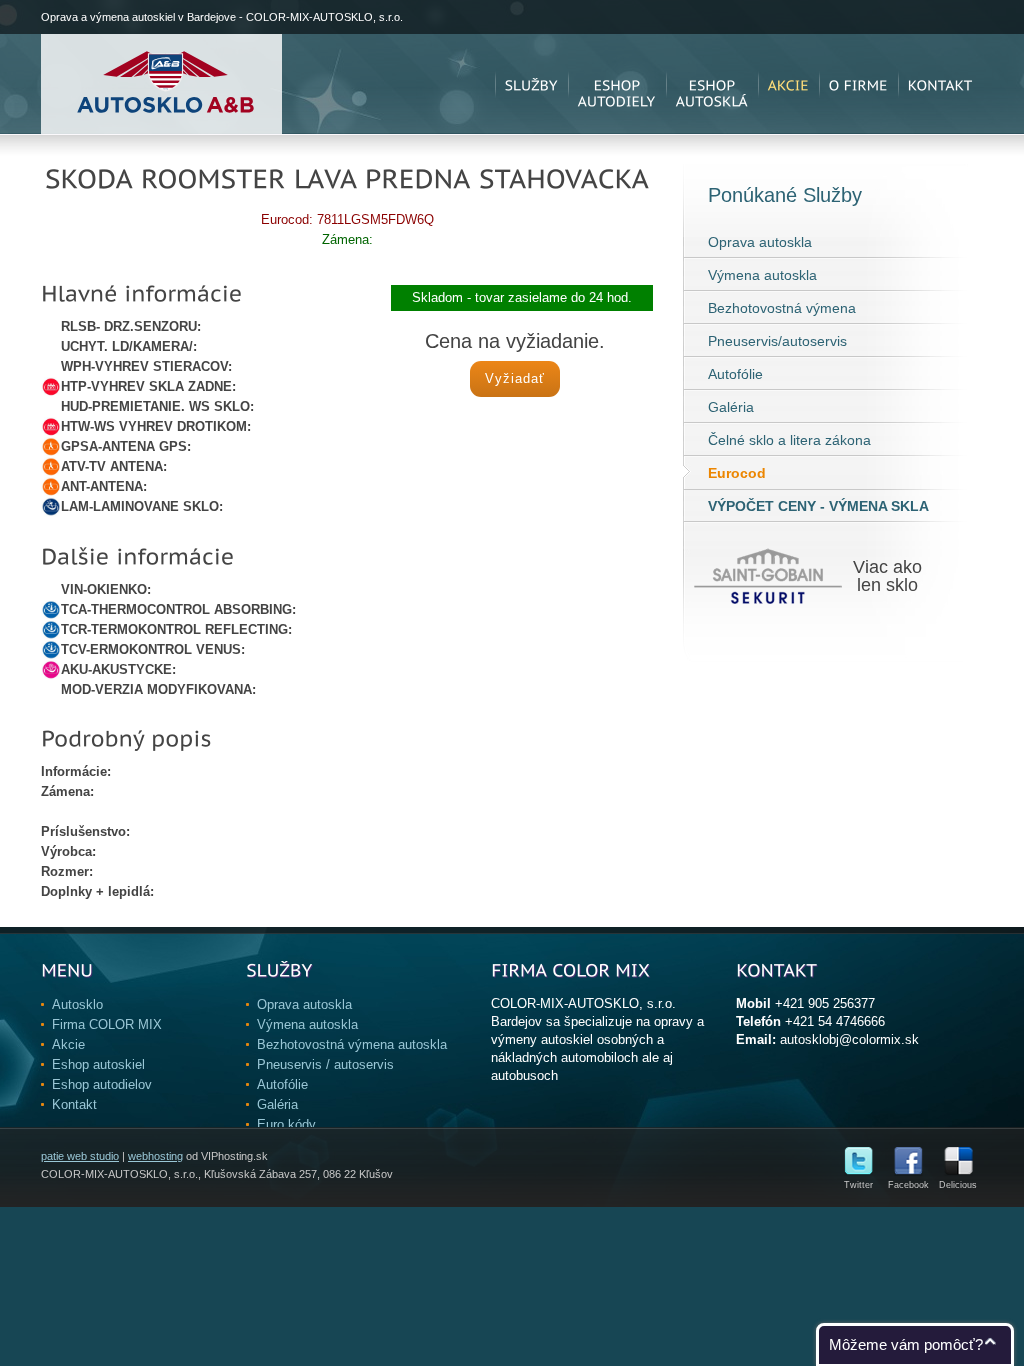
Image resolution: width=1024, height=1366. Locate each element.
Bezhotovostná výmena (782, 308)
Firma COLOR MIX (107, 1024)
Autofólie (735, 374)
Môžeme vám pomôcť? (906, 1344)
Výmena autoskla (762, 275)
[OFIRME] (858, 84)
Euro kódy (286, 1124)
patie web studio (80, 1156)
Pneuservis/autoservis (777, 341)
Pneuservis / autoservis (325, 1064)
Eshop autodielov (102, 1084)
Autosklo (77, 1004)
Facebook (908, 1185)
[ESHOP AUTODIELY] (617, 84)
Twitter (858, 1185)
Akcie (68, 1044)
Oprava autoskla (760, 242)
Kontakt (74, 1104)
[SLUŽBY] (531, 84)
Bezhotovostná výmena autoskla (352, 1044)
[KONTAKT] (940, 84)
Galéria (731, 407)
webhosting (155, 1156)
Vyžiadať (515, 378)
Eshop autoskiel (98, 1064)
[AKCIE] (788, 84)
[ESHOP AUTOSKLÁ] (712, 84)
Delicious (958, 1185)
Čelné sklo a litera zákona (789, 440)
